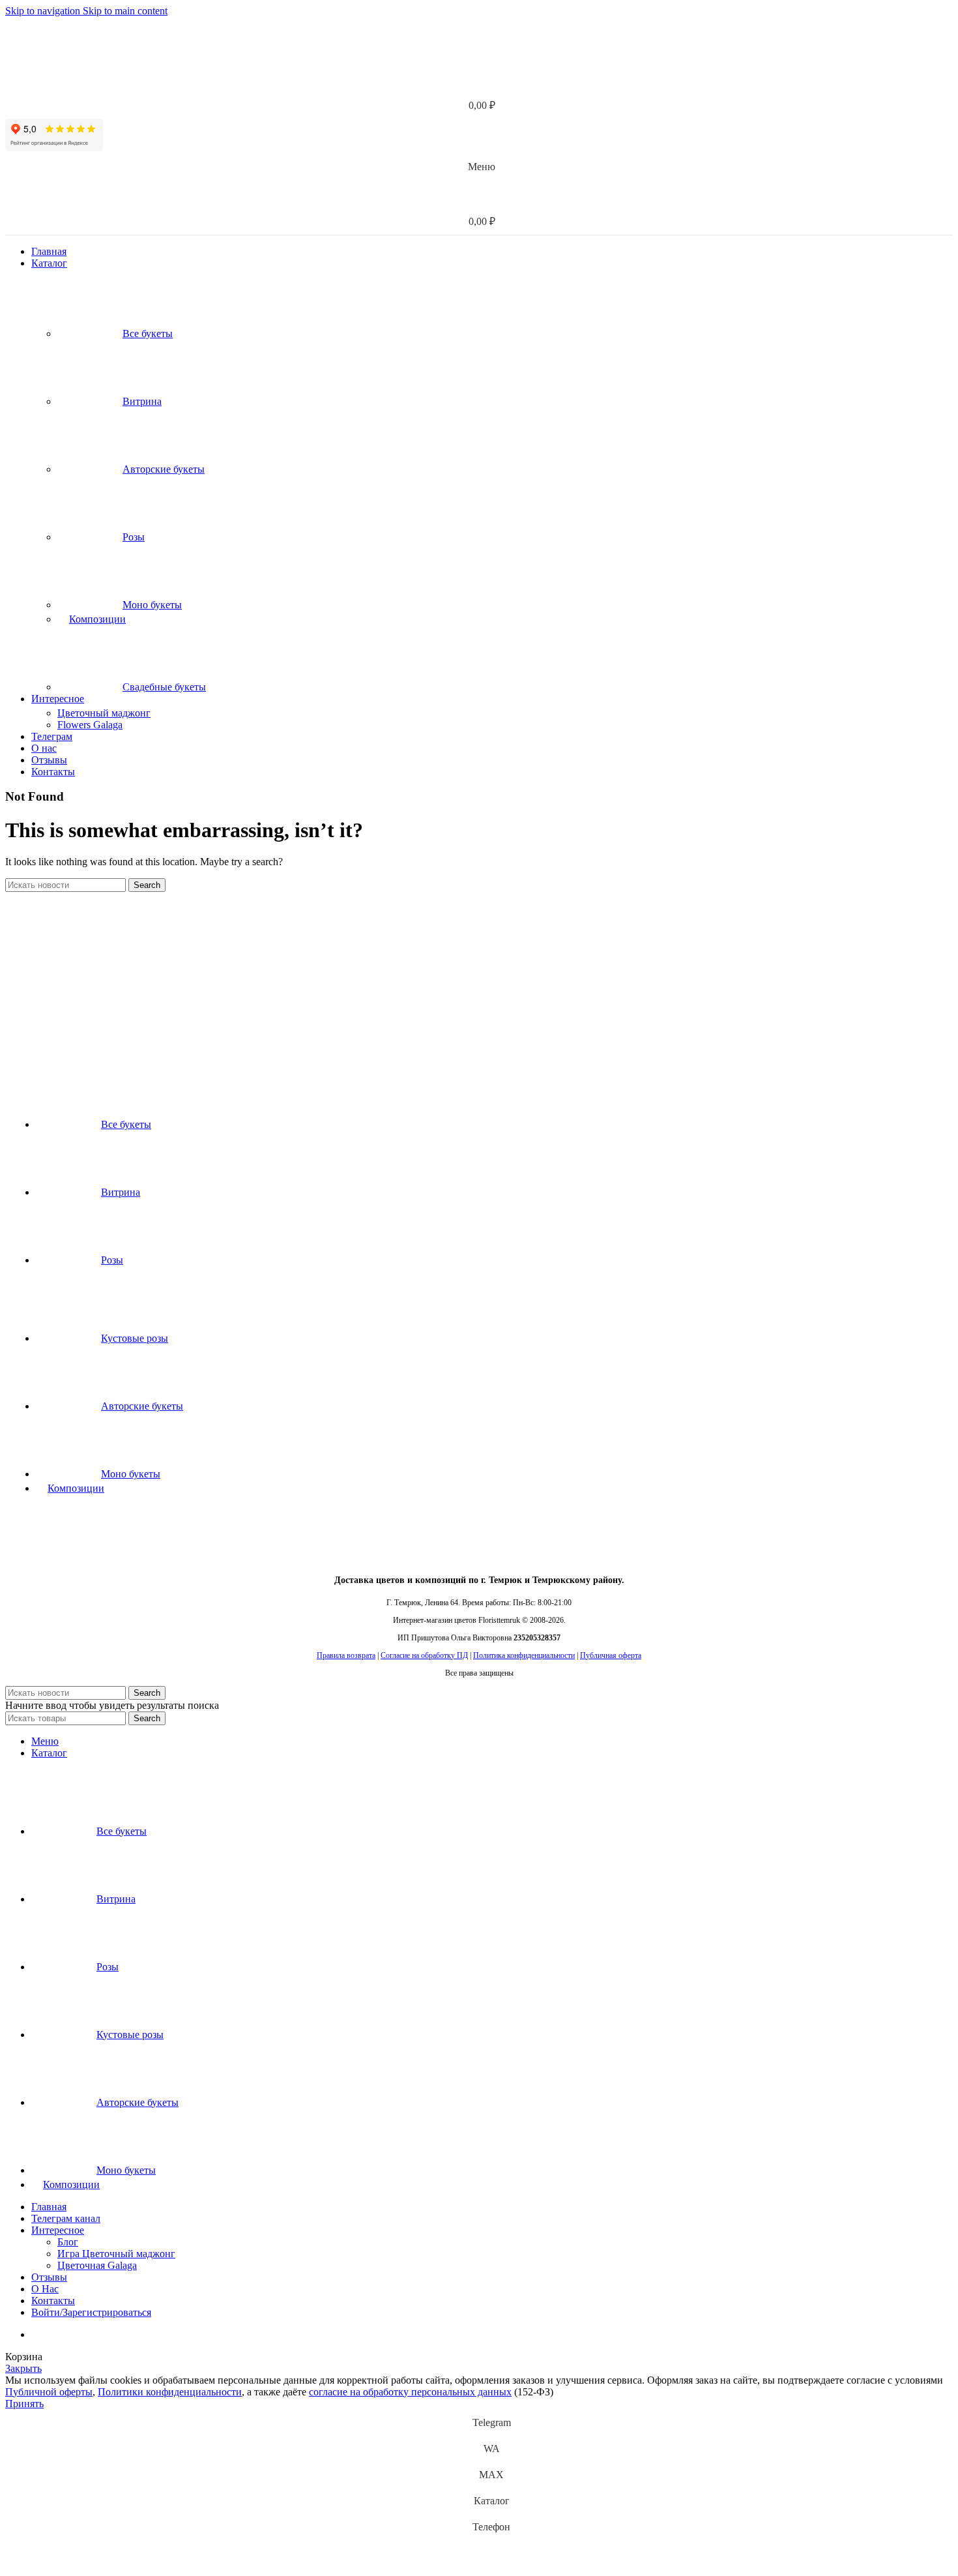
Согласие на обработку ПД (424, 1655)
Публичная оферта (611, 1655)
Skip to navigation (44, 11)
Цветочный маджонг (104, 713)
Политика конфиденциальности (524, 1655)
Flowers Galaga (90, 725)
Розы (134, 537)
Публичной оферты (49, 2392)
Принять (24, 2404)
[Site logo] (87, 60)
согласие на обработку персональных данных (410, 2392)
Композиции (97, 619)
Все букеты (148, 333)
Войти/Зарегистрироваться (91, 2312)
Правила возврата (346, 1655)
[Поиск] (479, 80)
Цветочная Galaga (97, 2265)
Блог (68, 2242)
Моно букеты (152, 605)
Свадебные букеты (164, 687)
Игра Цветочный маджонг (116, 2254)
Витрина (142, 401)
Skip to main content (125, 11)
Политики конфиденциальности (170, 2392)
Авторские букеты (164, 469)
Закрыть (23, 2368)
